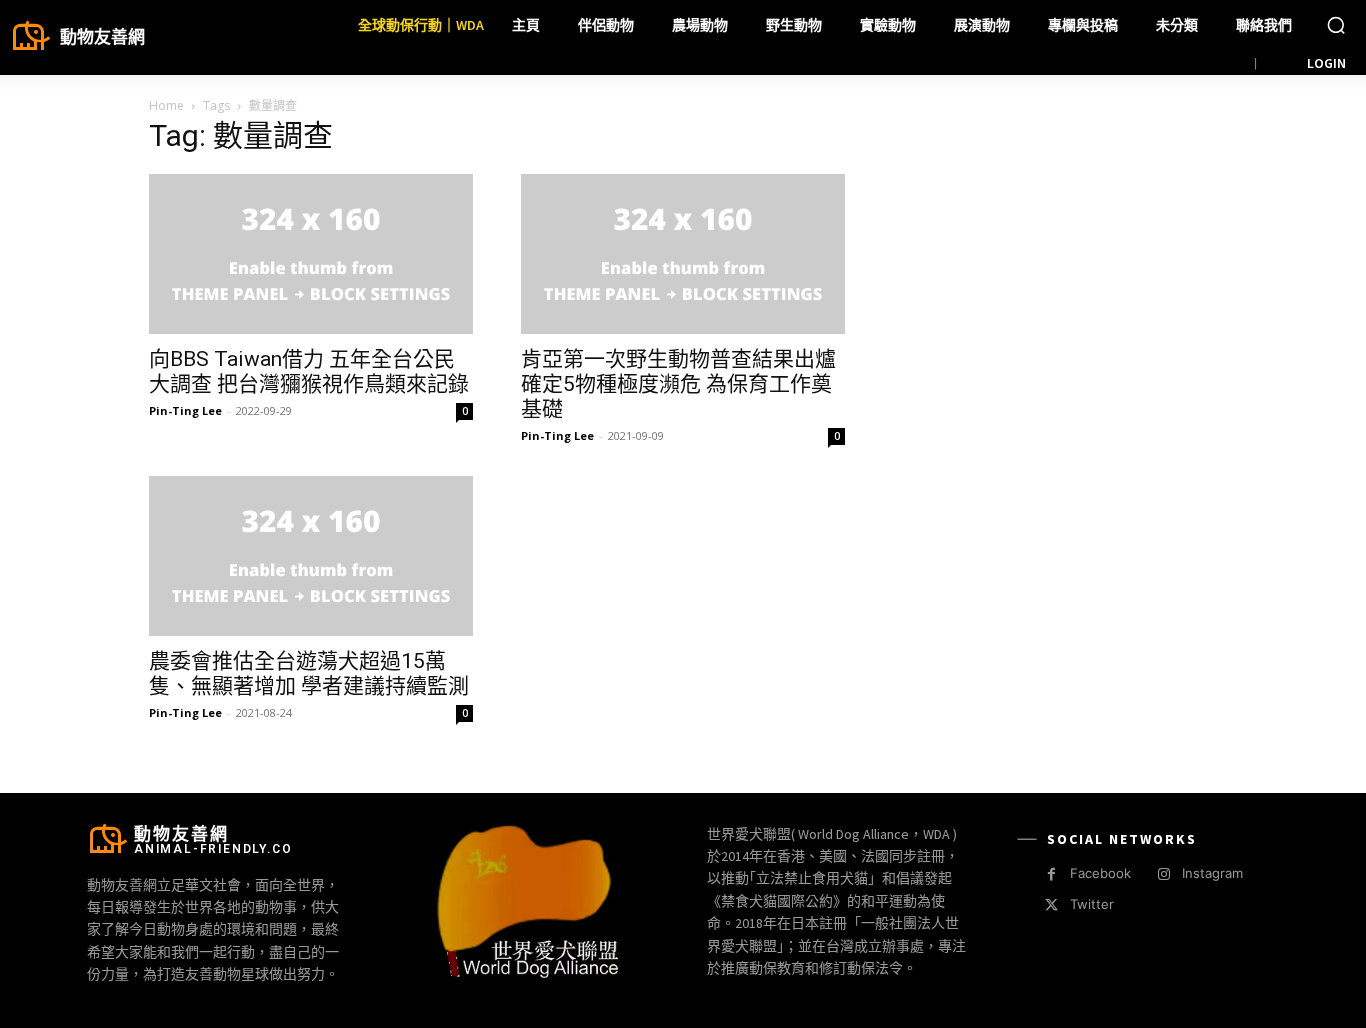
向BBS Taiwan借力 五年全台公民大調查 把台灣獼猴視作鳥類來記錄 (309, 371)
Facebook (1100, 873)
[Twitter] (1051, 905)
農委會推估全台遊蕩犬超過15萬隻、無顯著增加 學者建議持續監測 (309, 673)
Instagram (1212, 873)
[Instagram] (1163, 874)
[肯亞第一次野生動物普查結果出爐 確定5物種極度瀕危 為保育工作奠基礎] (683, 254)
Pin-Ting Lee (185, 410)
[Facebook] (1051, 874)
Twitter (1092, 904)
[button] (1336, 25)
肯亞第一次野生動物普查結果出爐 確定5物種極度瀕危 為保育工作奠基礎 (678, 384)
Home (166, 105)
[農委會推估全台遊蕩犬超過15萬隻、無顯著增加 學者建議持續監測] (311, 556)
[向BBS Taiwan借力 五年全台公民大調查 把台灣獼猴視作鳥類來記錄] (311, 254)
